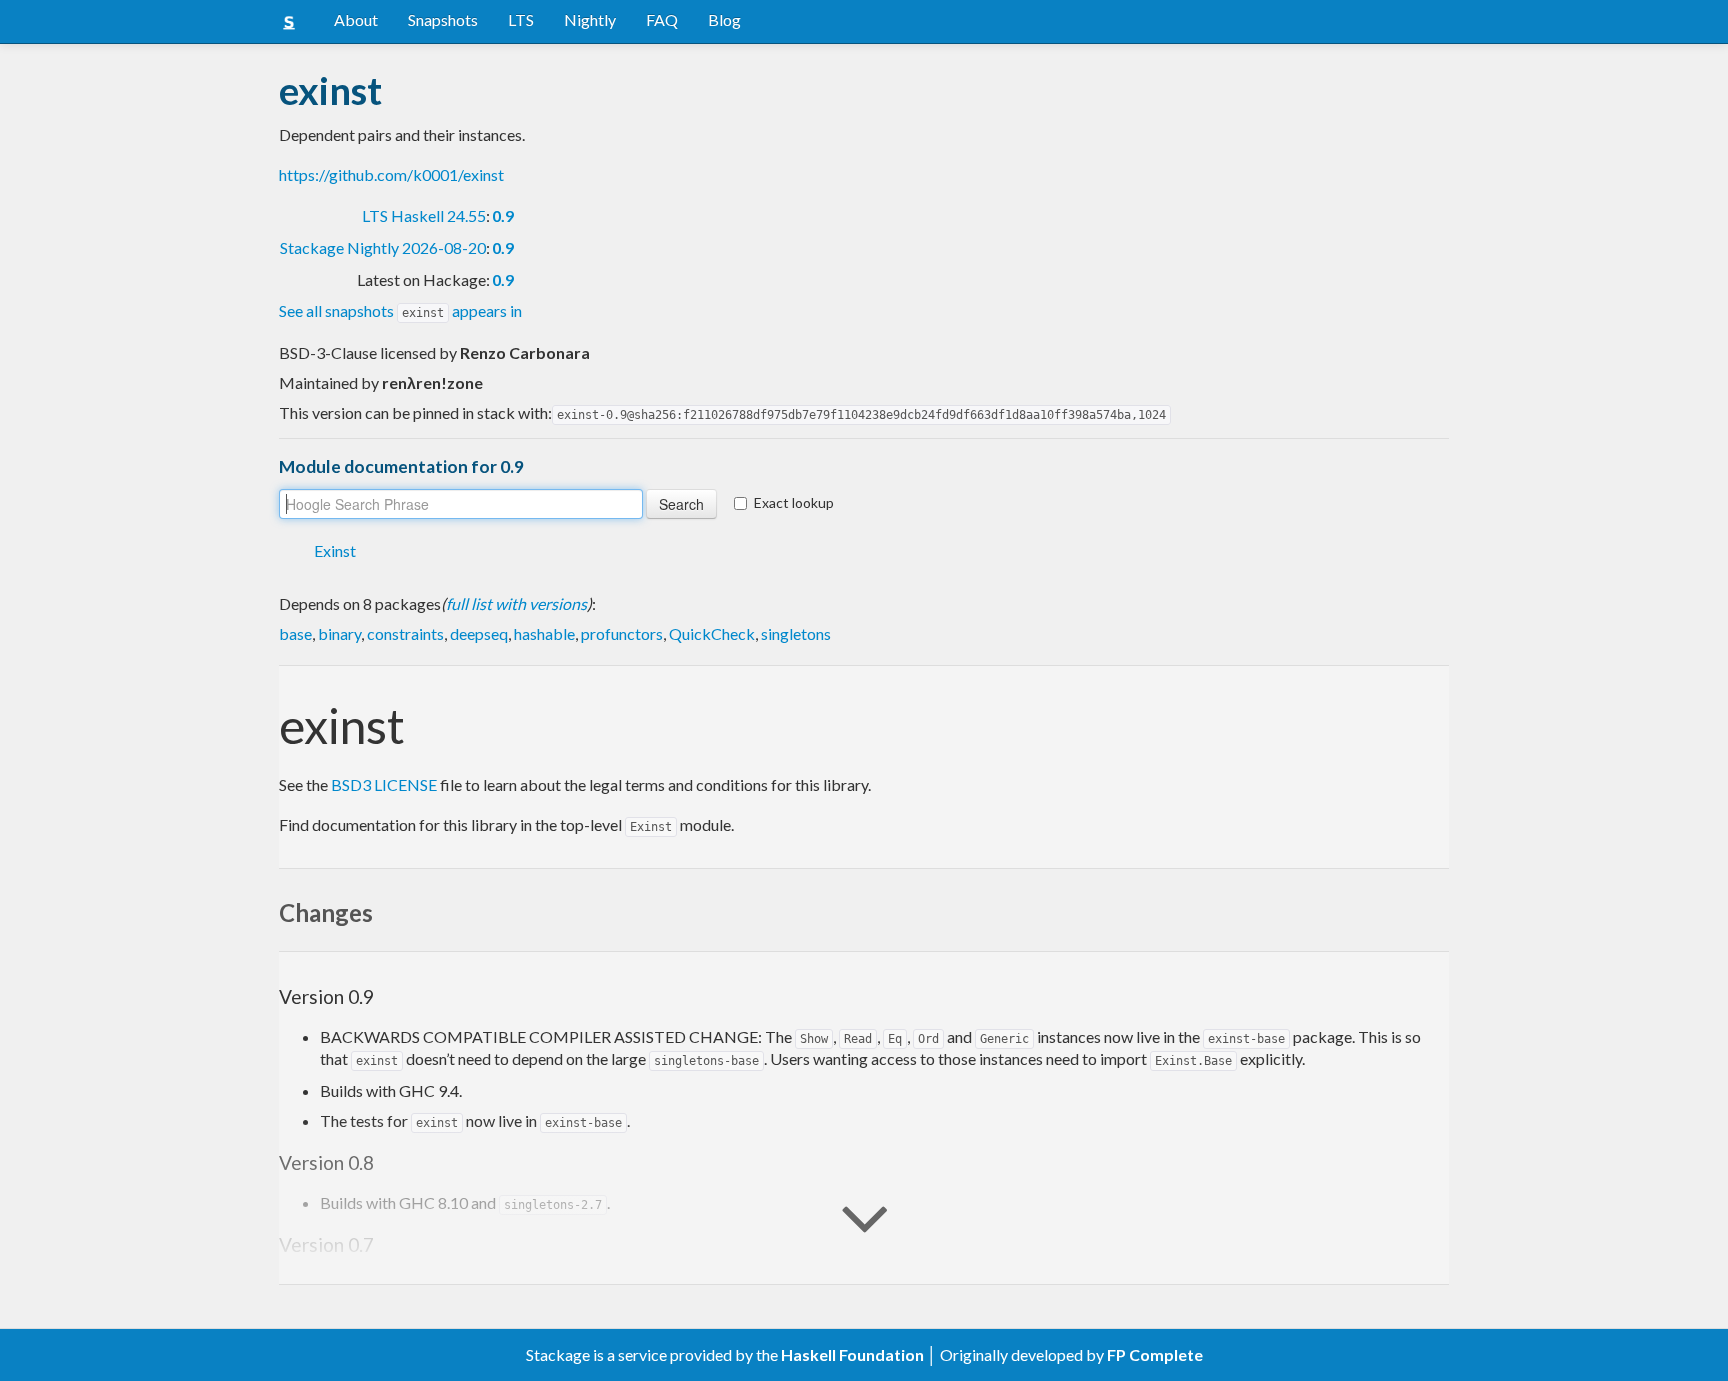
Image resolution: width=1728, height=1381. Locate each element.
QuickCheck (712, 633)
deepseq (479, 633)
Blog (724, 19)
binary (339, 633)
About (356, 19)
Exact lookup (794, 502)
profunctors (622, 633)
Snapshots (443, 19)
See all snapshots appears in (400, 310)
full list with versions (516, 603)
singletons (796, 633)
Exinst (335, 550)
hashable (544, 633)
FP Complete (1155, 1354)
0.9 (503, 215)
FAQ (662, 19)
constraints (405, 633)
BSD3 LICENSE (384, 784)
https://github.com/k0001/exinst (391, 174)
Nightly (590, 19)
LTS (521, 19)
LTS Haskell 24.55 (424, 215)
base (295, 633)
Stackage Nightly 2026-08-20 (383, 247)
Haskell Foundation (852, 1354)
